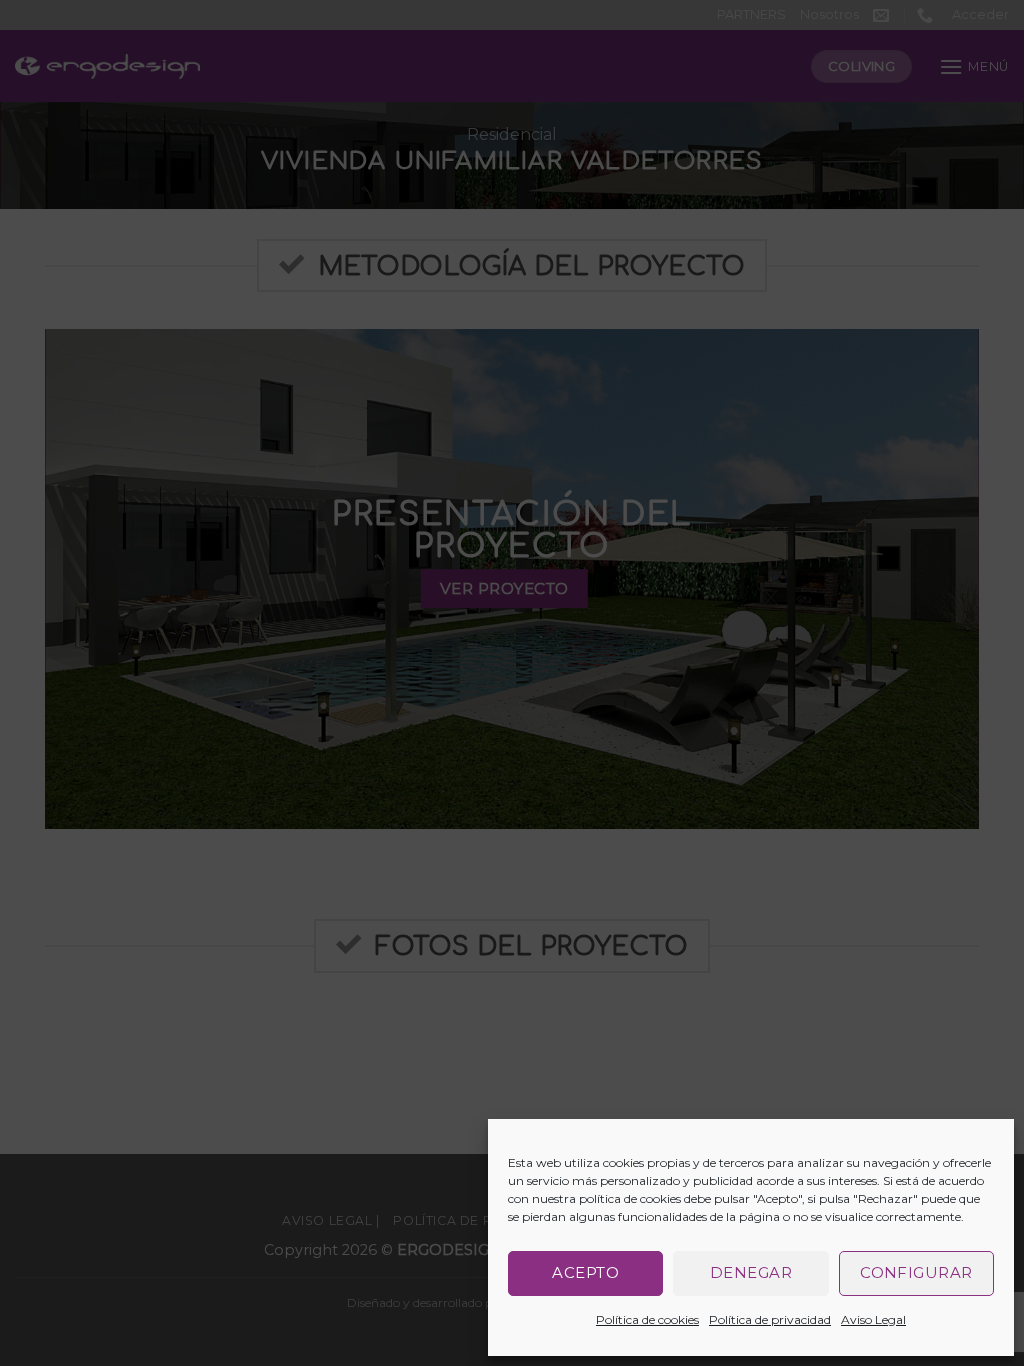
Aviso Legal (873, 1319)
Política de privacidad (770, 1319)
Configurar (916, 1272)
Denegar (751, 1272)
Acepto (585, 1272)
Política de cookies (647, 1319)
